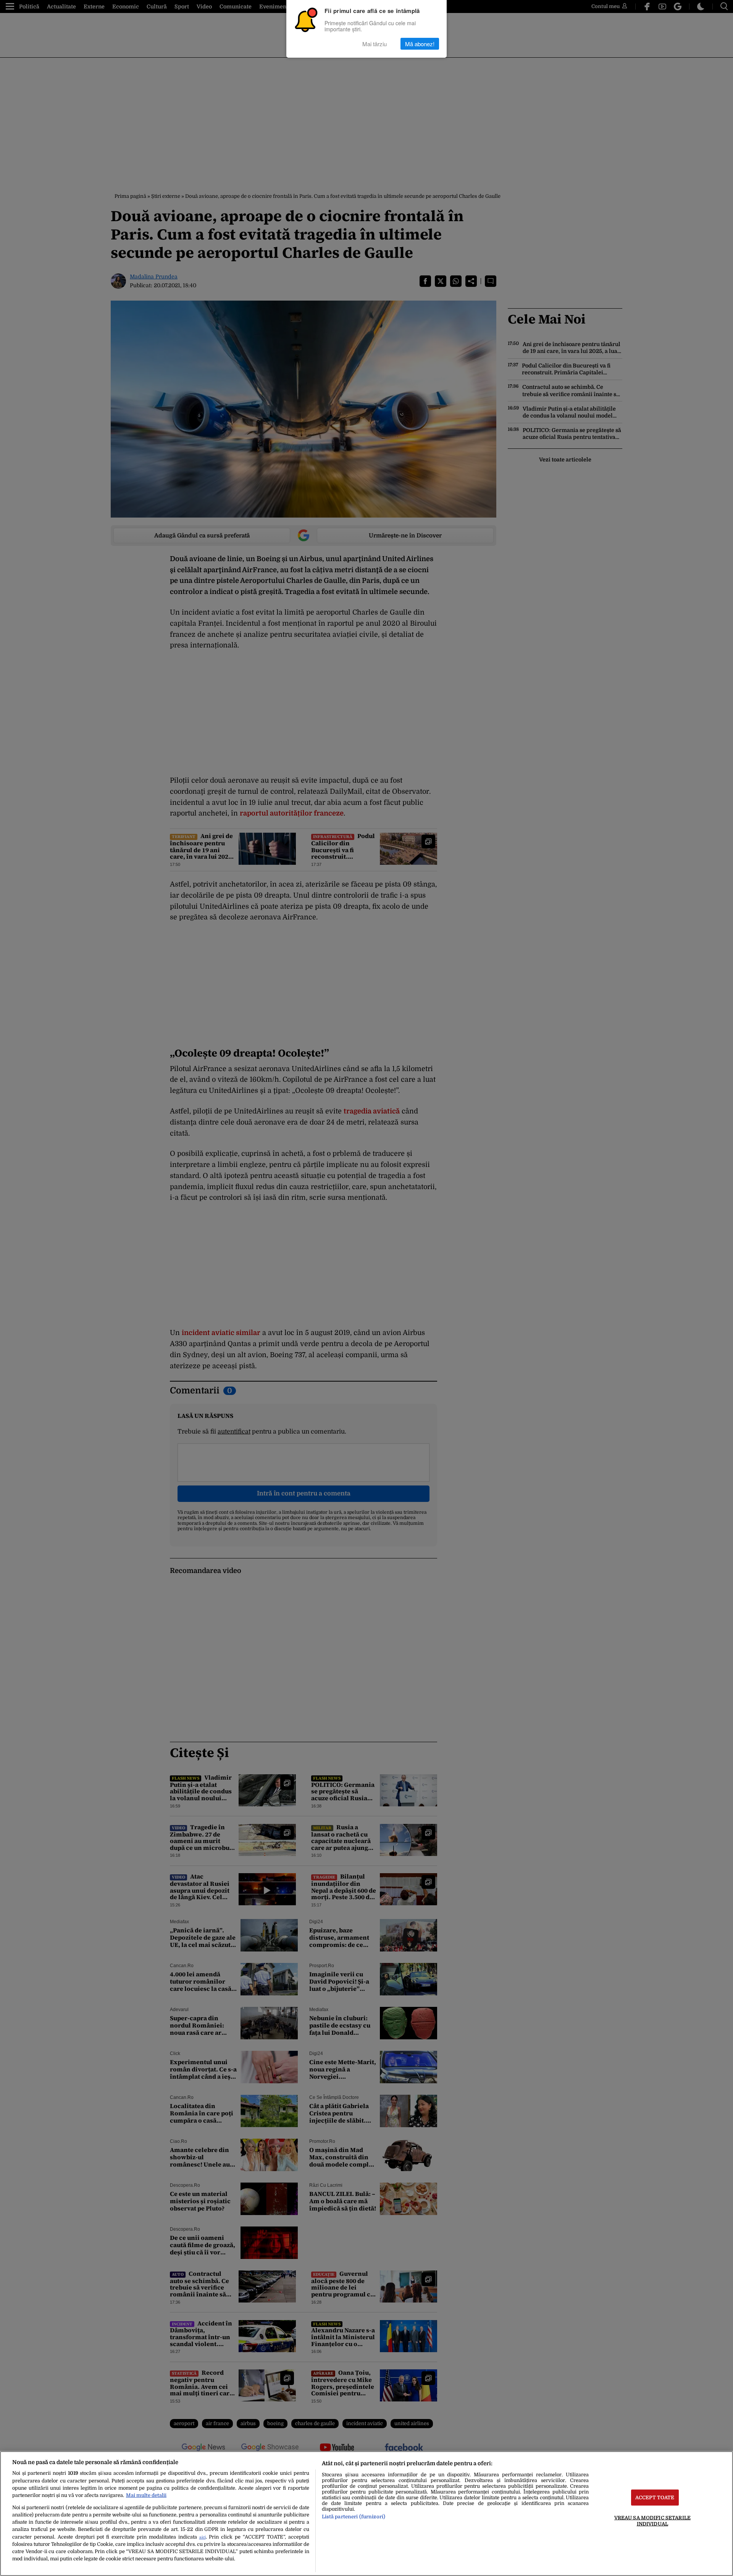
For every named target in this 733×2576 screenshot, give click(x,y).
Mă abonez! (420, 44)
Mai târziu (375, 44)
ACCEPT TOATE (655, 2498)
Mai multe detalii (146, 2495)
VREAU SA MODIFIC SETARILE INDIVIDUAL (652, 2521)
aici (203, 2537)
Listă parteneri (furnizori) (354, 2517)
